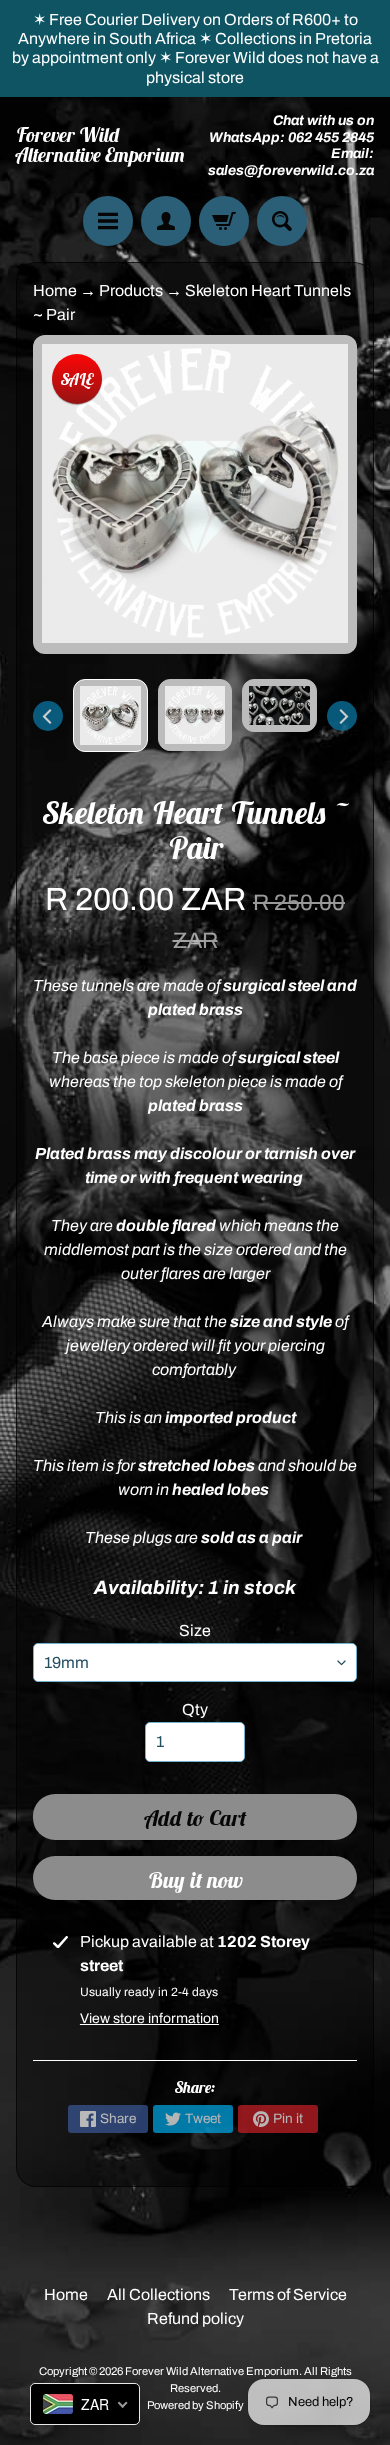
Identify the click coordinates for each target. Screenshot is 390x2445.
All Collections (158, 2294)
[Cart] (224, 221)
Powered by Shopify (195, 2405)
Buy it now (195, 1880)
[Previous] (48, 716)
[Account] (166, 221)
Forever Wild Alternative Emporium (100, 145)
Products (131, 290)
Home (55, 290)
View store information (149, 2018)
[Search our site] (282, 221)
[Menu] (108, 221)
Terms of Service (288, 2294)
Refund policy (195, 2318)
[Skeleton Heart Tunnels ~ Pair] (110, 715)
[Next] (342, 716)
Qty (195, 1709)
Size (195, 1630)
